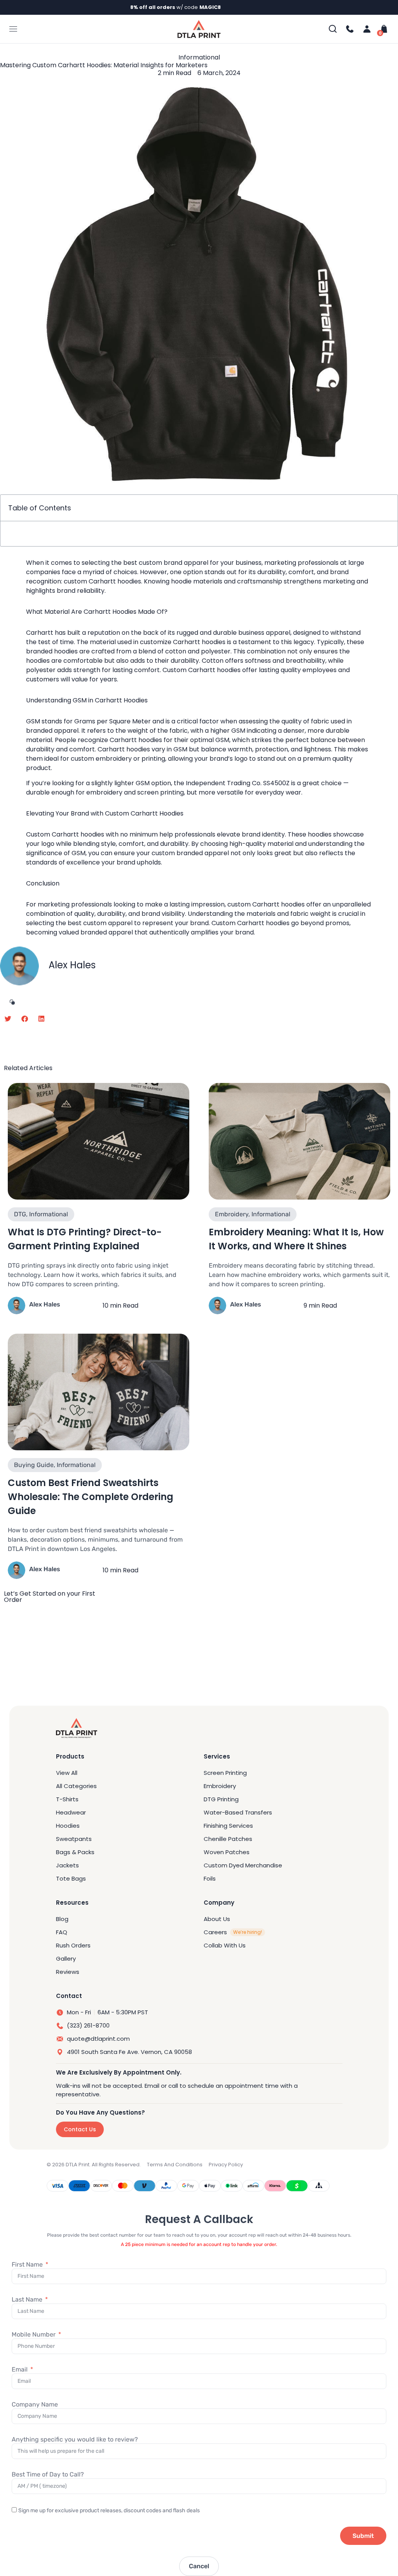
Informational (199, 57)
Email (20, 2369)
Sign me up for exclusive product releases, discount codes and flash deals (109, 2511)
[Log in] (367, 29)
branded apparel (52, 731)
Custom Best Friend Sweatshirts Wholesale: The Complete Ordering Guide (91, 1497)
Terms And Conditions (175, 2165)
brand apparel (186, 563)
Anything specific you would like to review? (75, 2439)
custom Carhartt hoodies (102, 581)
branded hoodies (52, 651)
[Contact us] (350, 29)
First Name (28, 2264)
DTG (20, 1214)
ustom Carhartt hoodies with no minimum (94, 834)
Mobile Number (34, 2334)
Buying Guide (34, 1465)
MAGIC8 (210, 7)
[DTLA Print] (199, 29)
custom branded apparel (190, 853)
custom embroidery (101, 759)
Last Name (28, 2299)
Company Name (35, 2404)
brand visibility (163, 914)
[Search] (333, 29)
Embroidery (232, 1214)
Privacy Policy (226, 2165)
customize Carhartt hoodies (183, 642)
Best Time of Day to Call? (48, 2474)
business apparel (264, 633)
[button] (8, 1019)
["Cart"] (382, 29)
